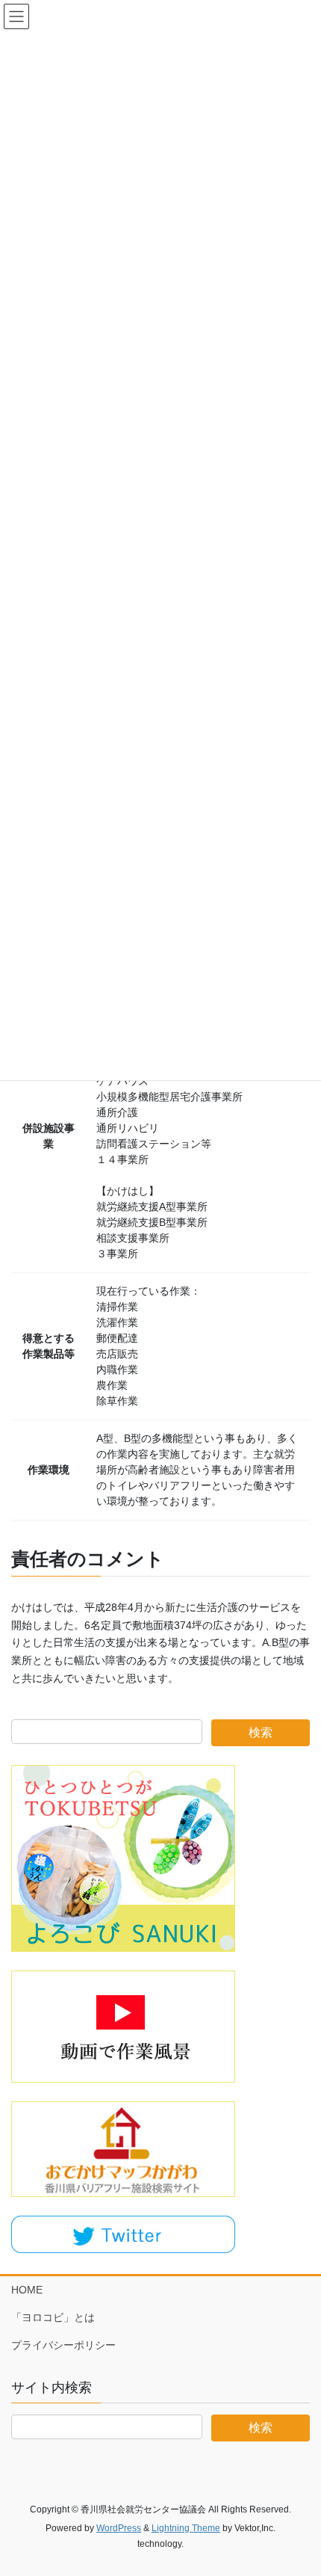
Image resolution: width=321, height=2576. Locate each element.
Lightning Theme (186, 2528)
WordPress (119, 2528)
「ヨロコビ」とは (53, 2317)
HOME (27, 2290)
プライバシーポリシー (63, 2345)
